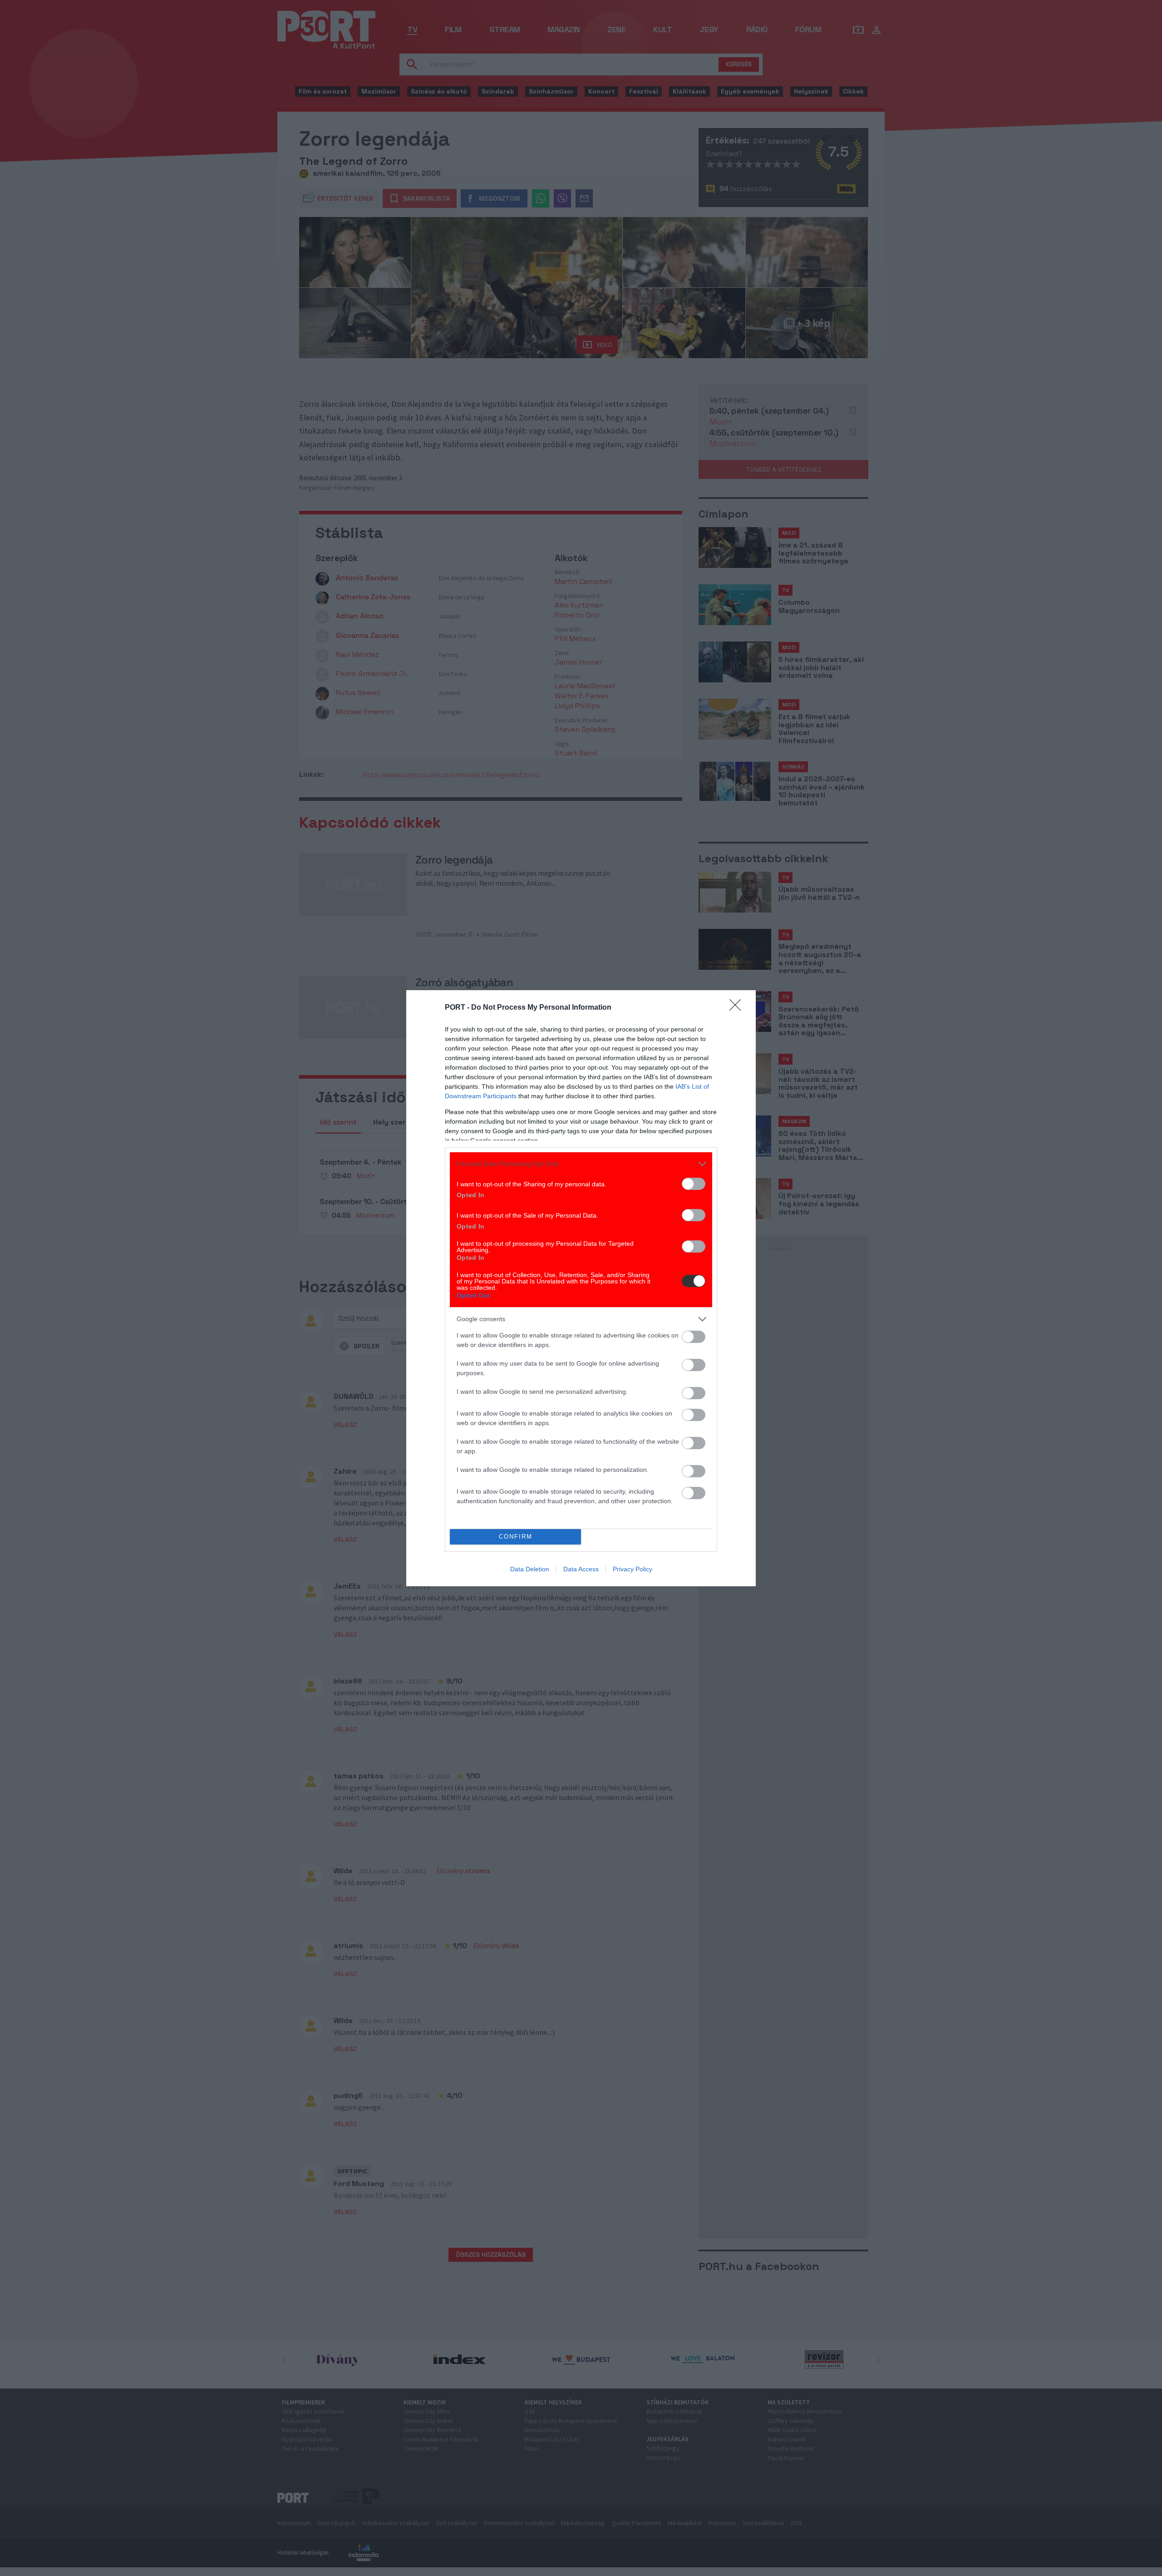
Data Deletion (530, 1569)
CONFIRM (516, 1537)
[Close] (738, 1008)
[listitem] (581, 1164)
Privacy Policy (633, 1569)
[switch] (694, 1184)
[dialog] (581, 1288)
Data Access (581, 1569)
